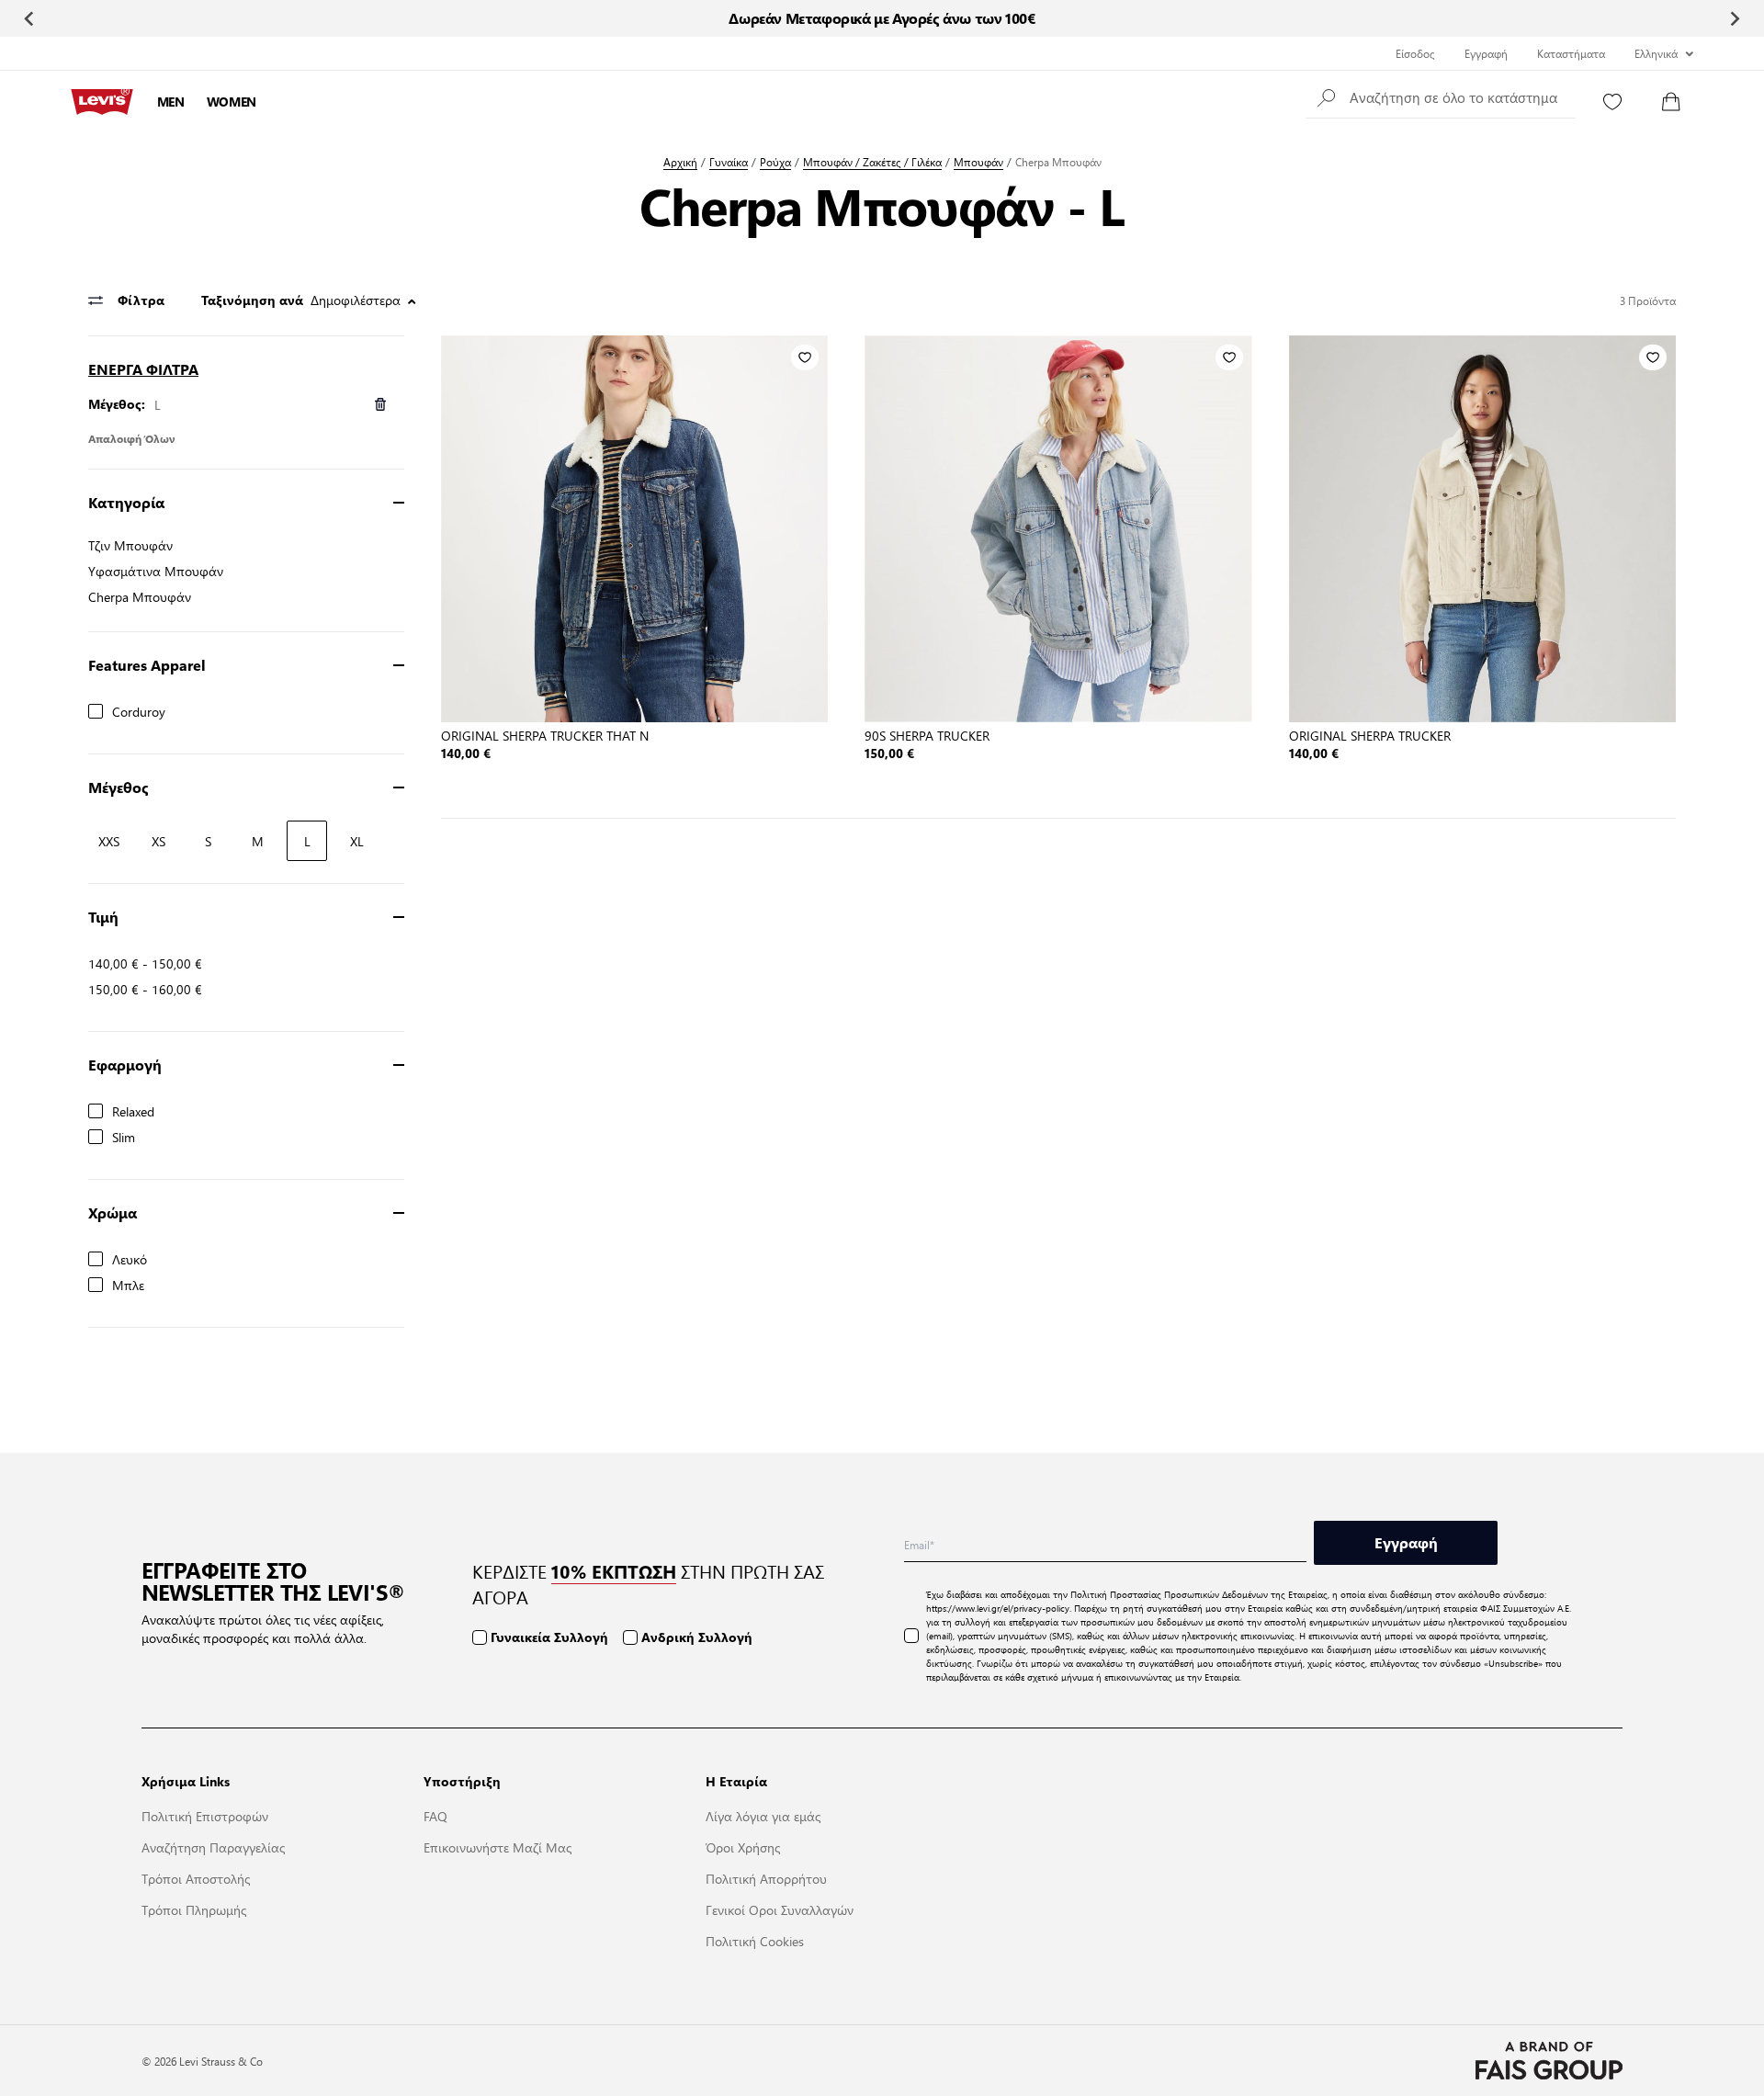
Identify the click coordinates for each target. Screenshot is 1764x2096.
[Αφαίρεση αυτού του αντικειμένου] (380, 404)
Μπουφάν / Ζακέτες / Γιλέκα (872, 162)
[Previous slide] (30, 18)
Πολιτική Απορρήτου (766, 1878)
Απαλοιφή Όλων (132, 438)
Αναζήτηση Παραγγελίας (213, 1847)
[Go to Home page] (102, 102)
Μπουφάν (978, 162)
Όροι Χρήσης (743, 1847)
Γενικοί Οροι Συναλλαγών (780, 1909)
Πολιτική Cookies (755, 1941)
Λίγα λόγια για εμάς (763, 1816)
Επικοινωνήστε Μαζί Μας (498, 1847)
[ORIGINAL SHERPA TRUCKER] (1482, 529)
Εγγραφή (1486, 53)
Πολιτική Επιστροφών (205, 1816)
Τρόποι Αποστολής (196, 1878)
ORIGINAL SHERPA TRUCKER (1370, 735)
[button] (1441, 96)
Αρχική (680, 162)
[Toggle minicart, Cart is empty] (1671, 102)
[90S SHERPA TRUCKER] (1058, 529)
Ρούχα (775, 162)
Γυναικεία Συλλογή (549, 1637)
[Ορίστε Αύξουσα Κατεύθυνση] (412, 301)
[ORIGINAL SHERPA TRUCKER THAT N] (634, 529)
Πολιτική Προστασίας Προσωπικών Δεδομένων (1169, 1594)
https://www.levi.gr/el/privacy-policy (998, 1608)
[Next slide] (1734, 18)
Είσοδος (1415, 53)
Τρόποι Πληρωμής (194, 1909)
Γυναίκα (729, 162)
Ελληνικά (1656, 53)
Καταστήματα (1571, 53)
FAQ (435, 1816)
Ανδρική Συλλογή (697, 1637)
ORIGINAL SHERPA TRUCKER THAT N (545, 735)
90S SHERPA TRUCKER (927, 735)
